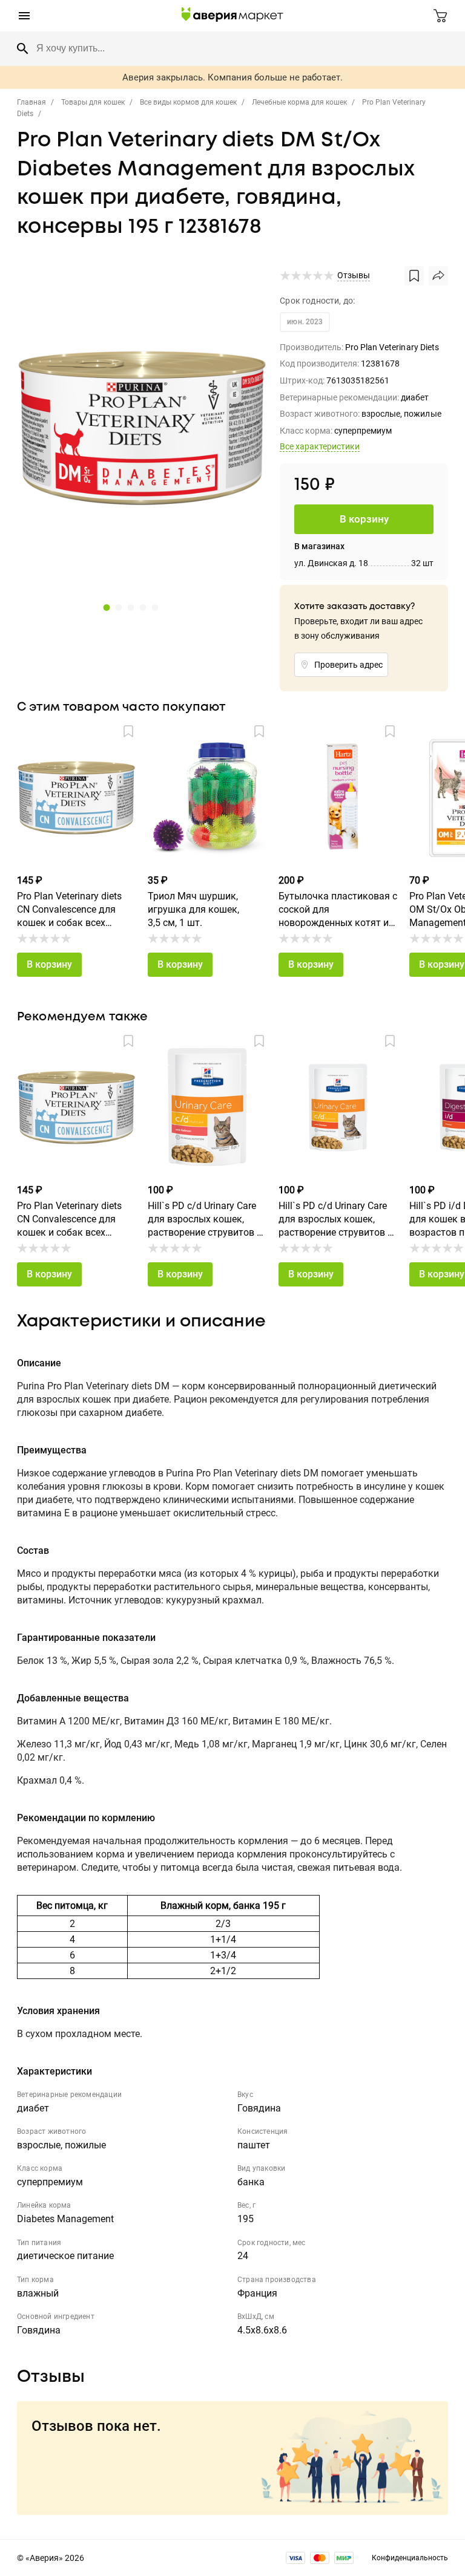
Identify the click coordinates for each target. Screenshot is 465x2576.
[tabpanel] (142, 429)
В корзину (49, 964)
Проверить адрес (348, 665)
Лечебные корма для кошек (299, 102)
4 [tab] (142, 607)
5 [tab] (154, 607)
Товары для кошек (93, 102)
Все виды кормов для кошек (188, 102)
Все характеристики (320, 446)
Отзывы (354, 275)
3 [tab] (130, 607)
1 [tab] (105, 607)
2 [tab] (117, 607)
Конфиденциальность (410, 2558)
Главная (31, 102)
